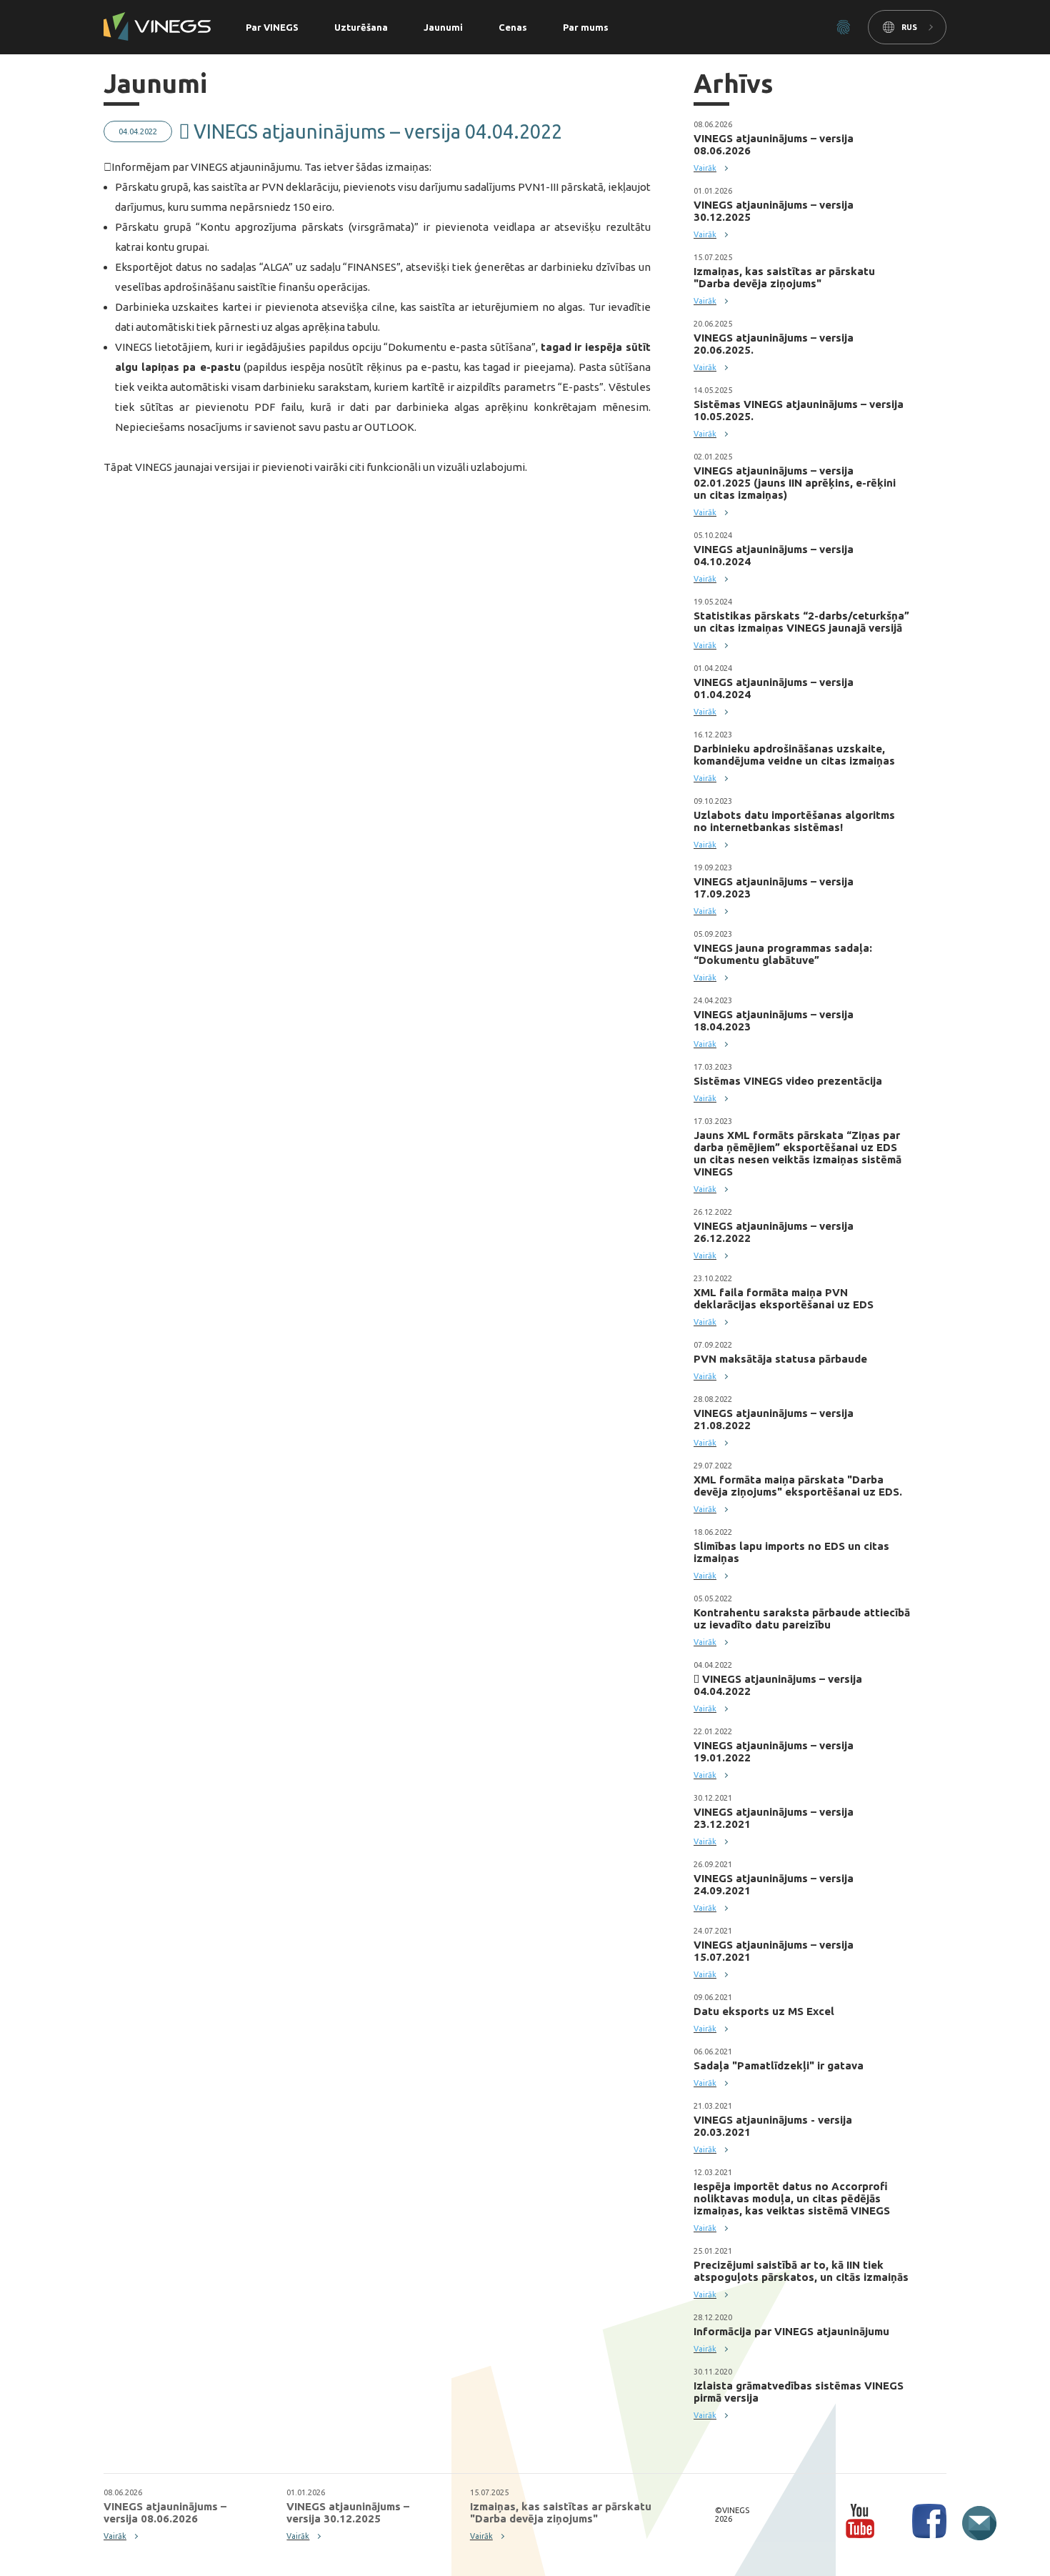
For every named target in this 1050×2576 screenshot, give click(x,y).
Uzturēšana (361, 27)
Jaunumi (443, 27)
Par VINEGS (272, 27)
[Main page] (157, 28)
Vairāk (705, 168)
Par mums (586, 27)
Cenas (513, 27)
